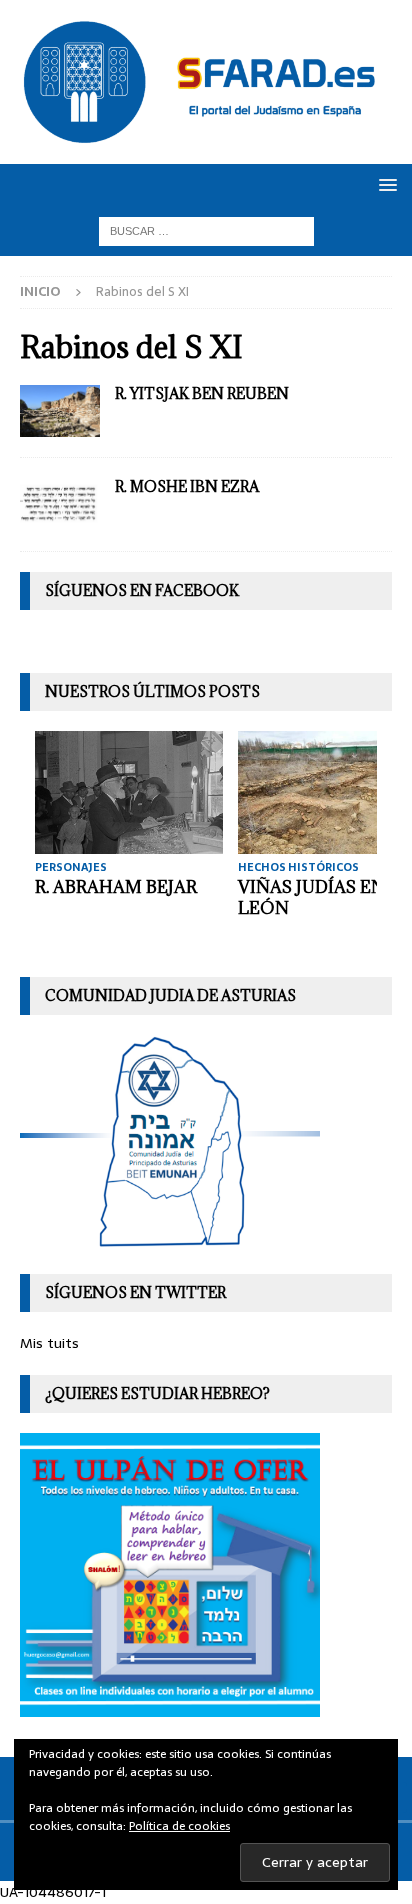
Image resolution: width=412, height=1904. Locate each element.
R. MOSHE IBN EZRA (187, 486)
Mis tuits (49, 1343)
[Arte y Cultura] (60, 504)
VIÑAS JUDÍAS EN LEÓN (311, 897)
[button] (384, 184)
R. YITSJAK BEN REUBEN (202, 393)
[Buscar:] (206, 230)
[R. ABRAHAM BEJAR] (129, 792)
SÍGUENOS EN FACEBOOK (142, 590)
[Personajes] (60, 411)
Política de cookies (179, 1826)
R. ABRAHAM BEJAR (116, 887)
